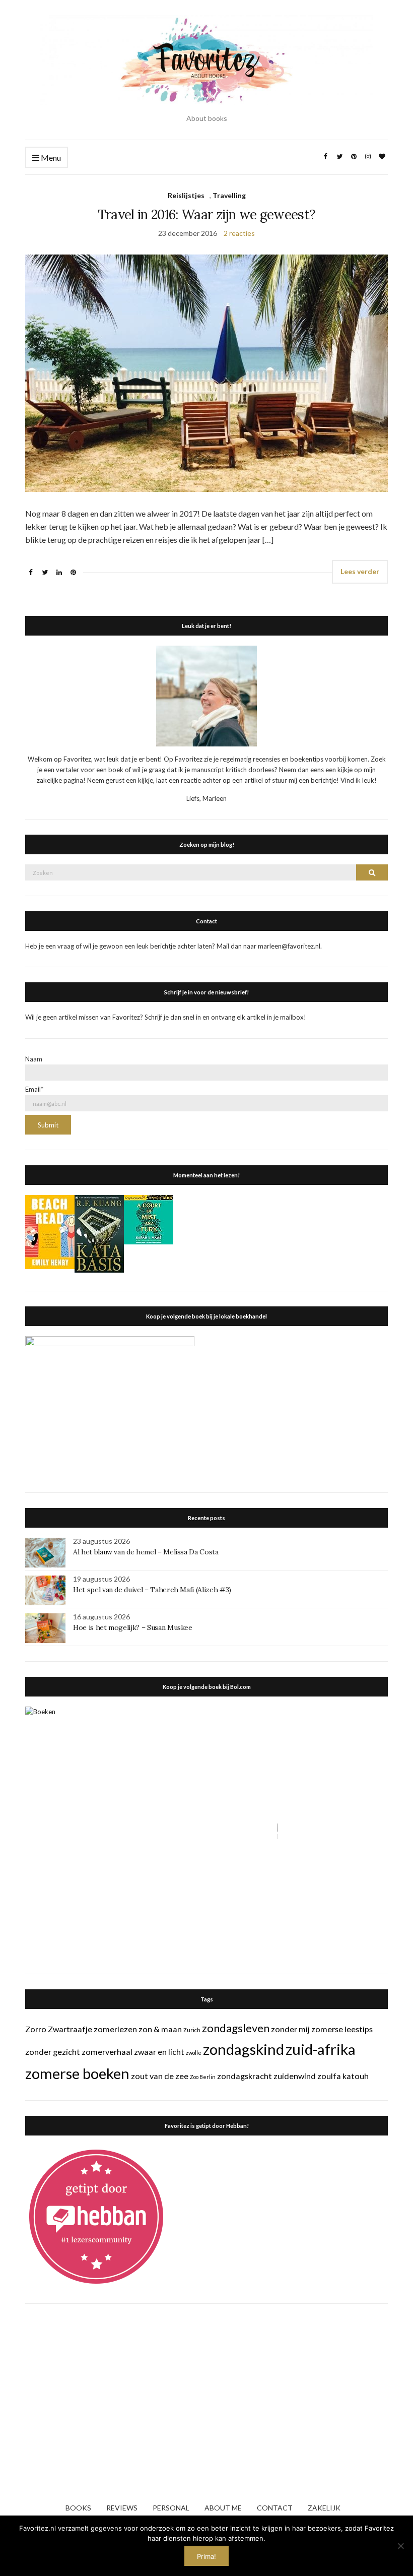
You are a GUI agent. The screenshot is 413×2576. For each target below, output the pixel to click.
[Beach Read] (50, 1231)
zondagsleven (236, 2028)
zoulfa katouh (343, 2076)
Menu (50, 158)
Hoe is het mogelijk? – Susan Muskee (133, 1627)
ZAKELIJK (324, 2508)
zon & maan (160, 2029)
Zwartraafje (70, 2029)
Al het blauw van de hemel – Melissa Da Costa (146, 1552)
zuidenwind (295, 2076)
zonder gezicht (53, 2052)
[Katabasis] (99, 1233)
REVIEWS (122, 2508)
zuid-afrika (321, 2049)
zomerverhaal (107, 2052)
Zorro (36, 2029)
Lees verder (360, 571)
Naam (34, 1059)
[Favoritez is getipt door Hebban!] (96, 2216)
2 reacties (239, 233)
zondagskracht (245, 2076)
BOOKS (78, 2508)
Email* (34, 1089)
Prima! (206, 2556)
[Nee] (400, 2546)
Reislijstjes (186, 195)
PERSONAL (171, 2508)
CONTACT (275, 2508)
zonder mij (290, 2029)
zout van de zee (160, 2076)
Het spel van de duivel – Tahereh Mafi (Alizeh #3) (152, 1590)
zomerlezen (115, 2029)
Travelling (229, 195)
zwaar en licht (159, 2052)
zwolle (194, 2053)
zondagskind (244, 2049)
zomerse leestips (342, 2029)
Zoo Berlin (203, 2077)
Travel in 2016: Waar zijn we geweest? (207, 214)
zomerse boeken (77, 2073)
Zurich (192, 2030)
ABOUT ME (223, 2508)
